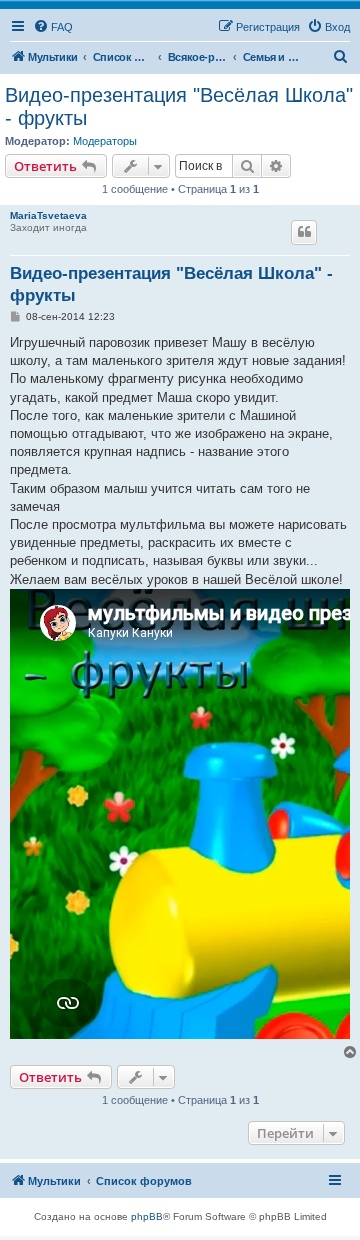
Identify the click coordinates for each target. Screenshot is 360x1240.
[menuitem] (53, 27)
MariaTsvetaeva (48, 215)
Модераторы (105, 141)
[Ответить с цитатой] (304, 232)
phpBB (147, 1216)
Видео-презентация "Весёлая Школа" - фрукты (179, 106)
